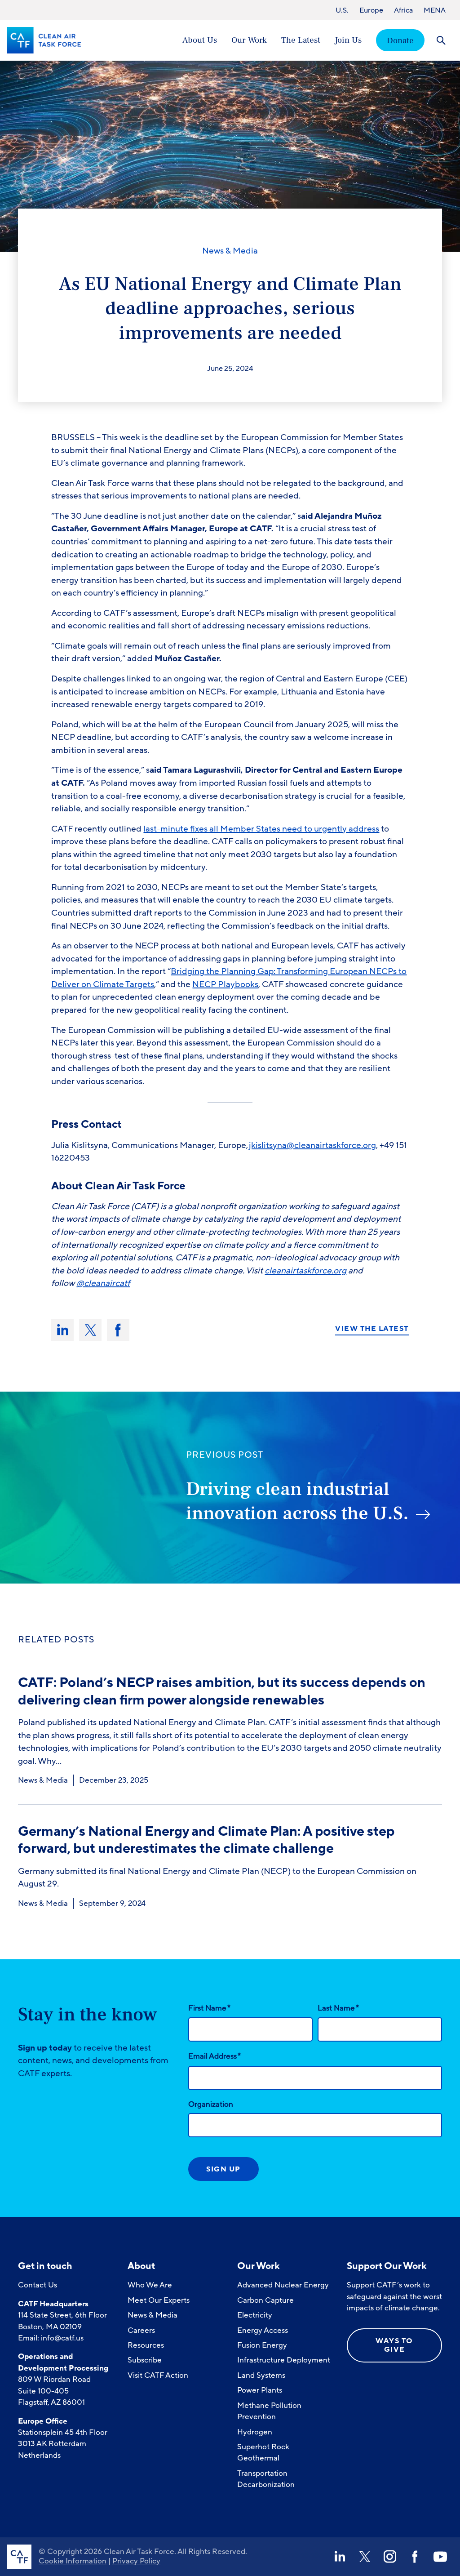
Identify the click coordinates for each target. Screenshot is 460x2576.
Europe (371, 10)
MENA (435, 10)
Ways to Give (394, 2345)
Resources (146, 2345)
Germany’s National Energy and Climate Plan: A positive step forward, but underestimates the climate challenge (206, 1840)
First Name (209, 2008)
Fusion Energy (262, 2345)
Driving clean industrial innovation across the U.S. (297, 1502)
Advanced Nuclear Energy (283, 2285)
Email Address (215, 2056)
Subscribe (145, 2360)
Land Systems (261, 2375)
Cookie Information (73, 2561)
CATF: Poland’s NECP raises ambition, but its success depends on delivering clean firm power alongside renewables (222, 1691)
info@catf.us (62, 2338)
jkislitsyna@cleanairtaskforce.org (312, 1145)
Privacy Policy (136, 2561)
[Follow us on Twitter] (365, 2557)
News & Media (230, 251)
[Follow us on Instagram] (390, 2557)
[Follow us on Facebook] (415, 2557)
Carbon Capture (265, 2300)
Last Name (338, 2008)
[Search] (441, 40)
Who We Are (150, 2285)
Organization (211, 2104)
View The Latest (372, 1329)
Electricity (255, 2315)
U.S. (342, 10)
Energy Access (263, 2330)
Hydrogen (255, 2432)
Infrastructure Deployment (284, 2360)
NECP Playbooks (225, 984)
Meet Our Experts (159, 2300)
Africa (403, 10)
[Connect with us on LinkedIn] (340, 2557)
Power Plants (260, 2390)
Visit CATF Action (158, 2375)
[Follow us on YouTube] (440, 2557)
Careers (141, 2330)
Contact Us (38, 2285)
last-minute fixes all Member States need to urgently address (261, 829)
